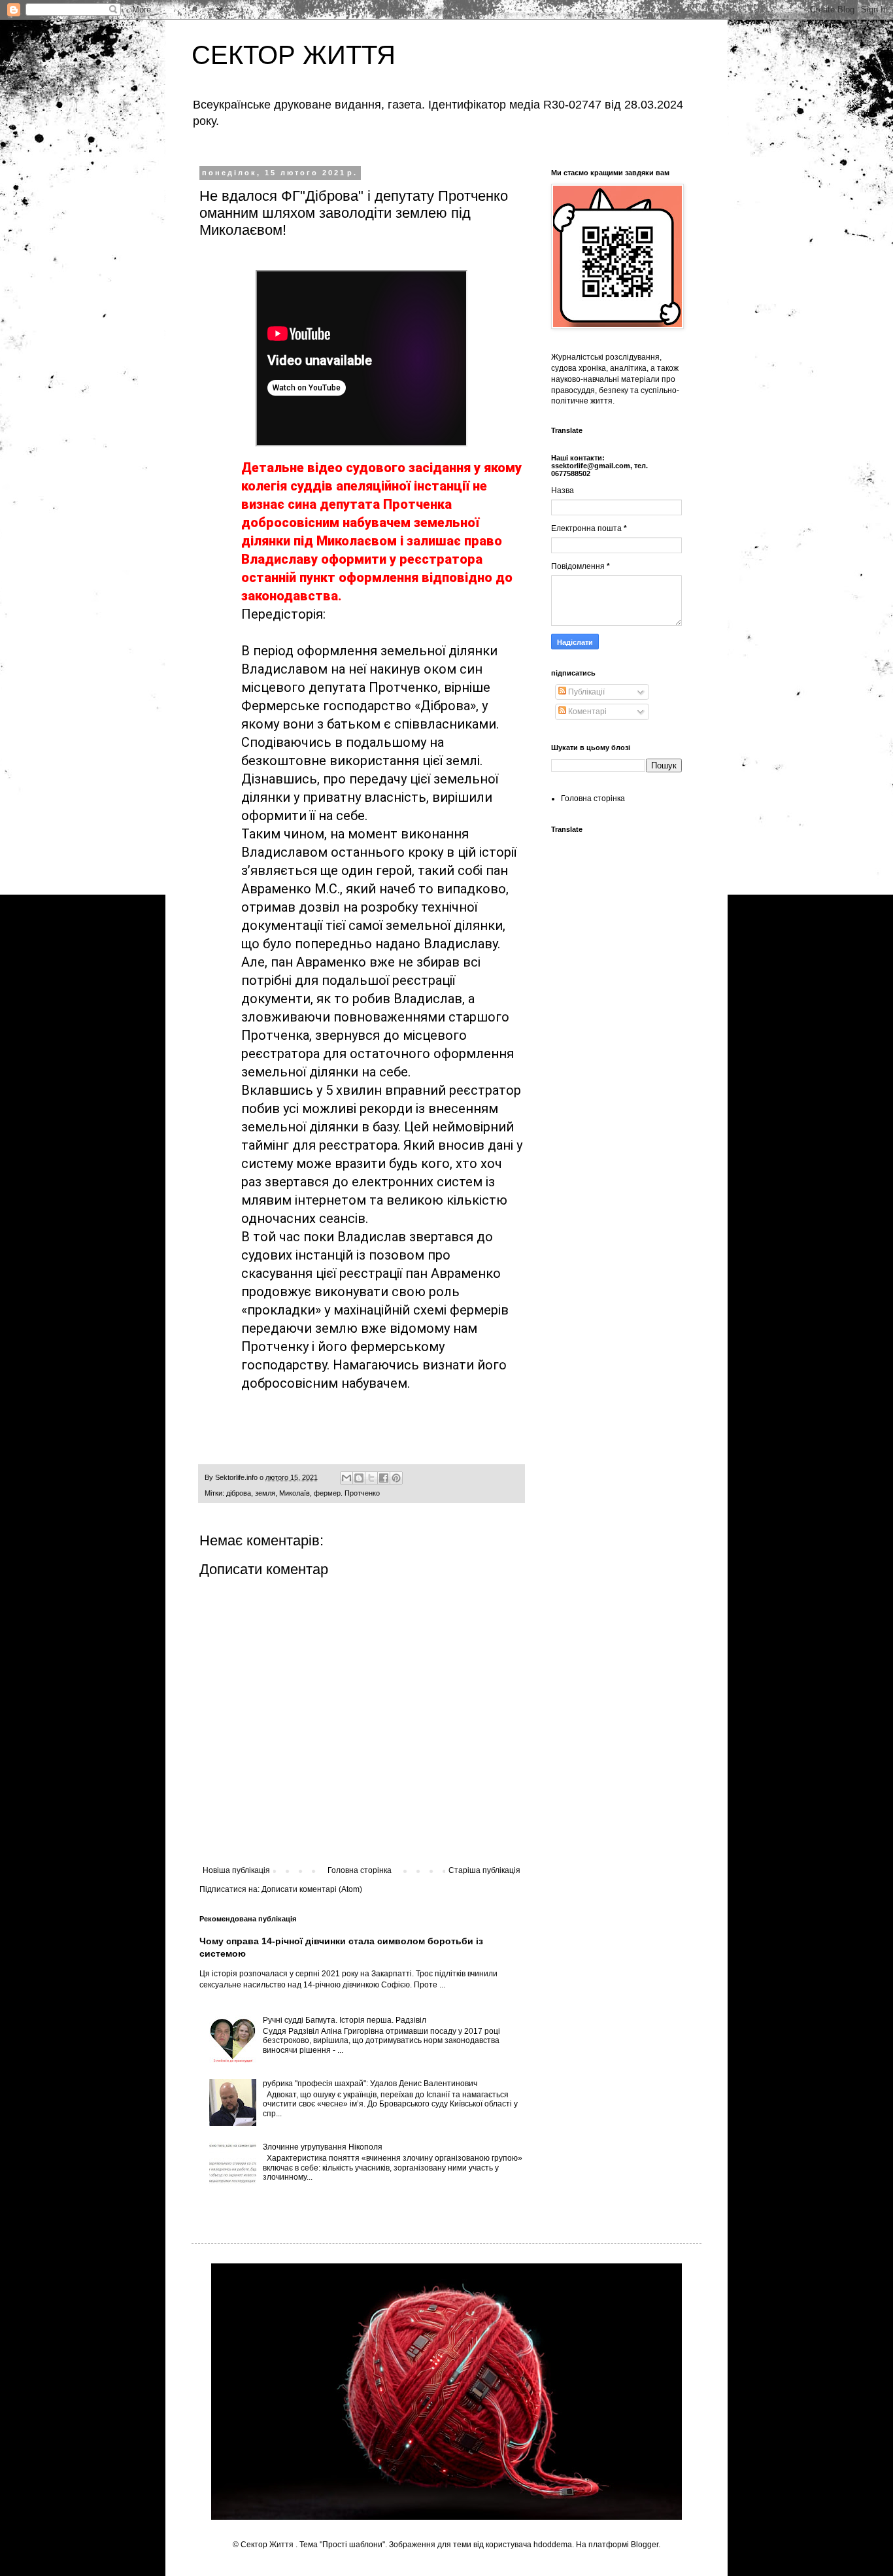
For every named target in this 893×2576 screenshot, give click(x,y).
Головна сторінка (360, 1870)
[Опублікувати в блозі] (359, 1478)
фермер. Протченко (347, 1493)
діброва (239, 1493)
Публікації (585, 692)
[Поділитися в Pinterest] (396, 1478)
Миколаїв (295, 1493)
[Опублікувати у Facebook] (384, 1478)
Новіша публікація (236, 1870)
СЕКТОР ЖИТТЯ (294, 55)
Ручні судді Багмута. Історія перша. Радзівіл (345, 2020)
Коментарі (586, 712)
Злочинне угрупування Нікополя (323, 2147)
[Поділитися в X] (371, 1478)
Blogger (645, 2545)
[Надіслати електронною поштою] (346, 1478)
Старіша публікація (484, 1870)
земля (265, 1493)
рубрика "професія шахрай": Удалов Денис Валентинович (370, 2084)
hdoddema (553, 2545)
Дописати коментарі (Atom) (312, 1889)
